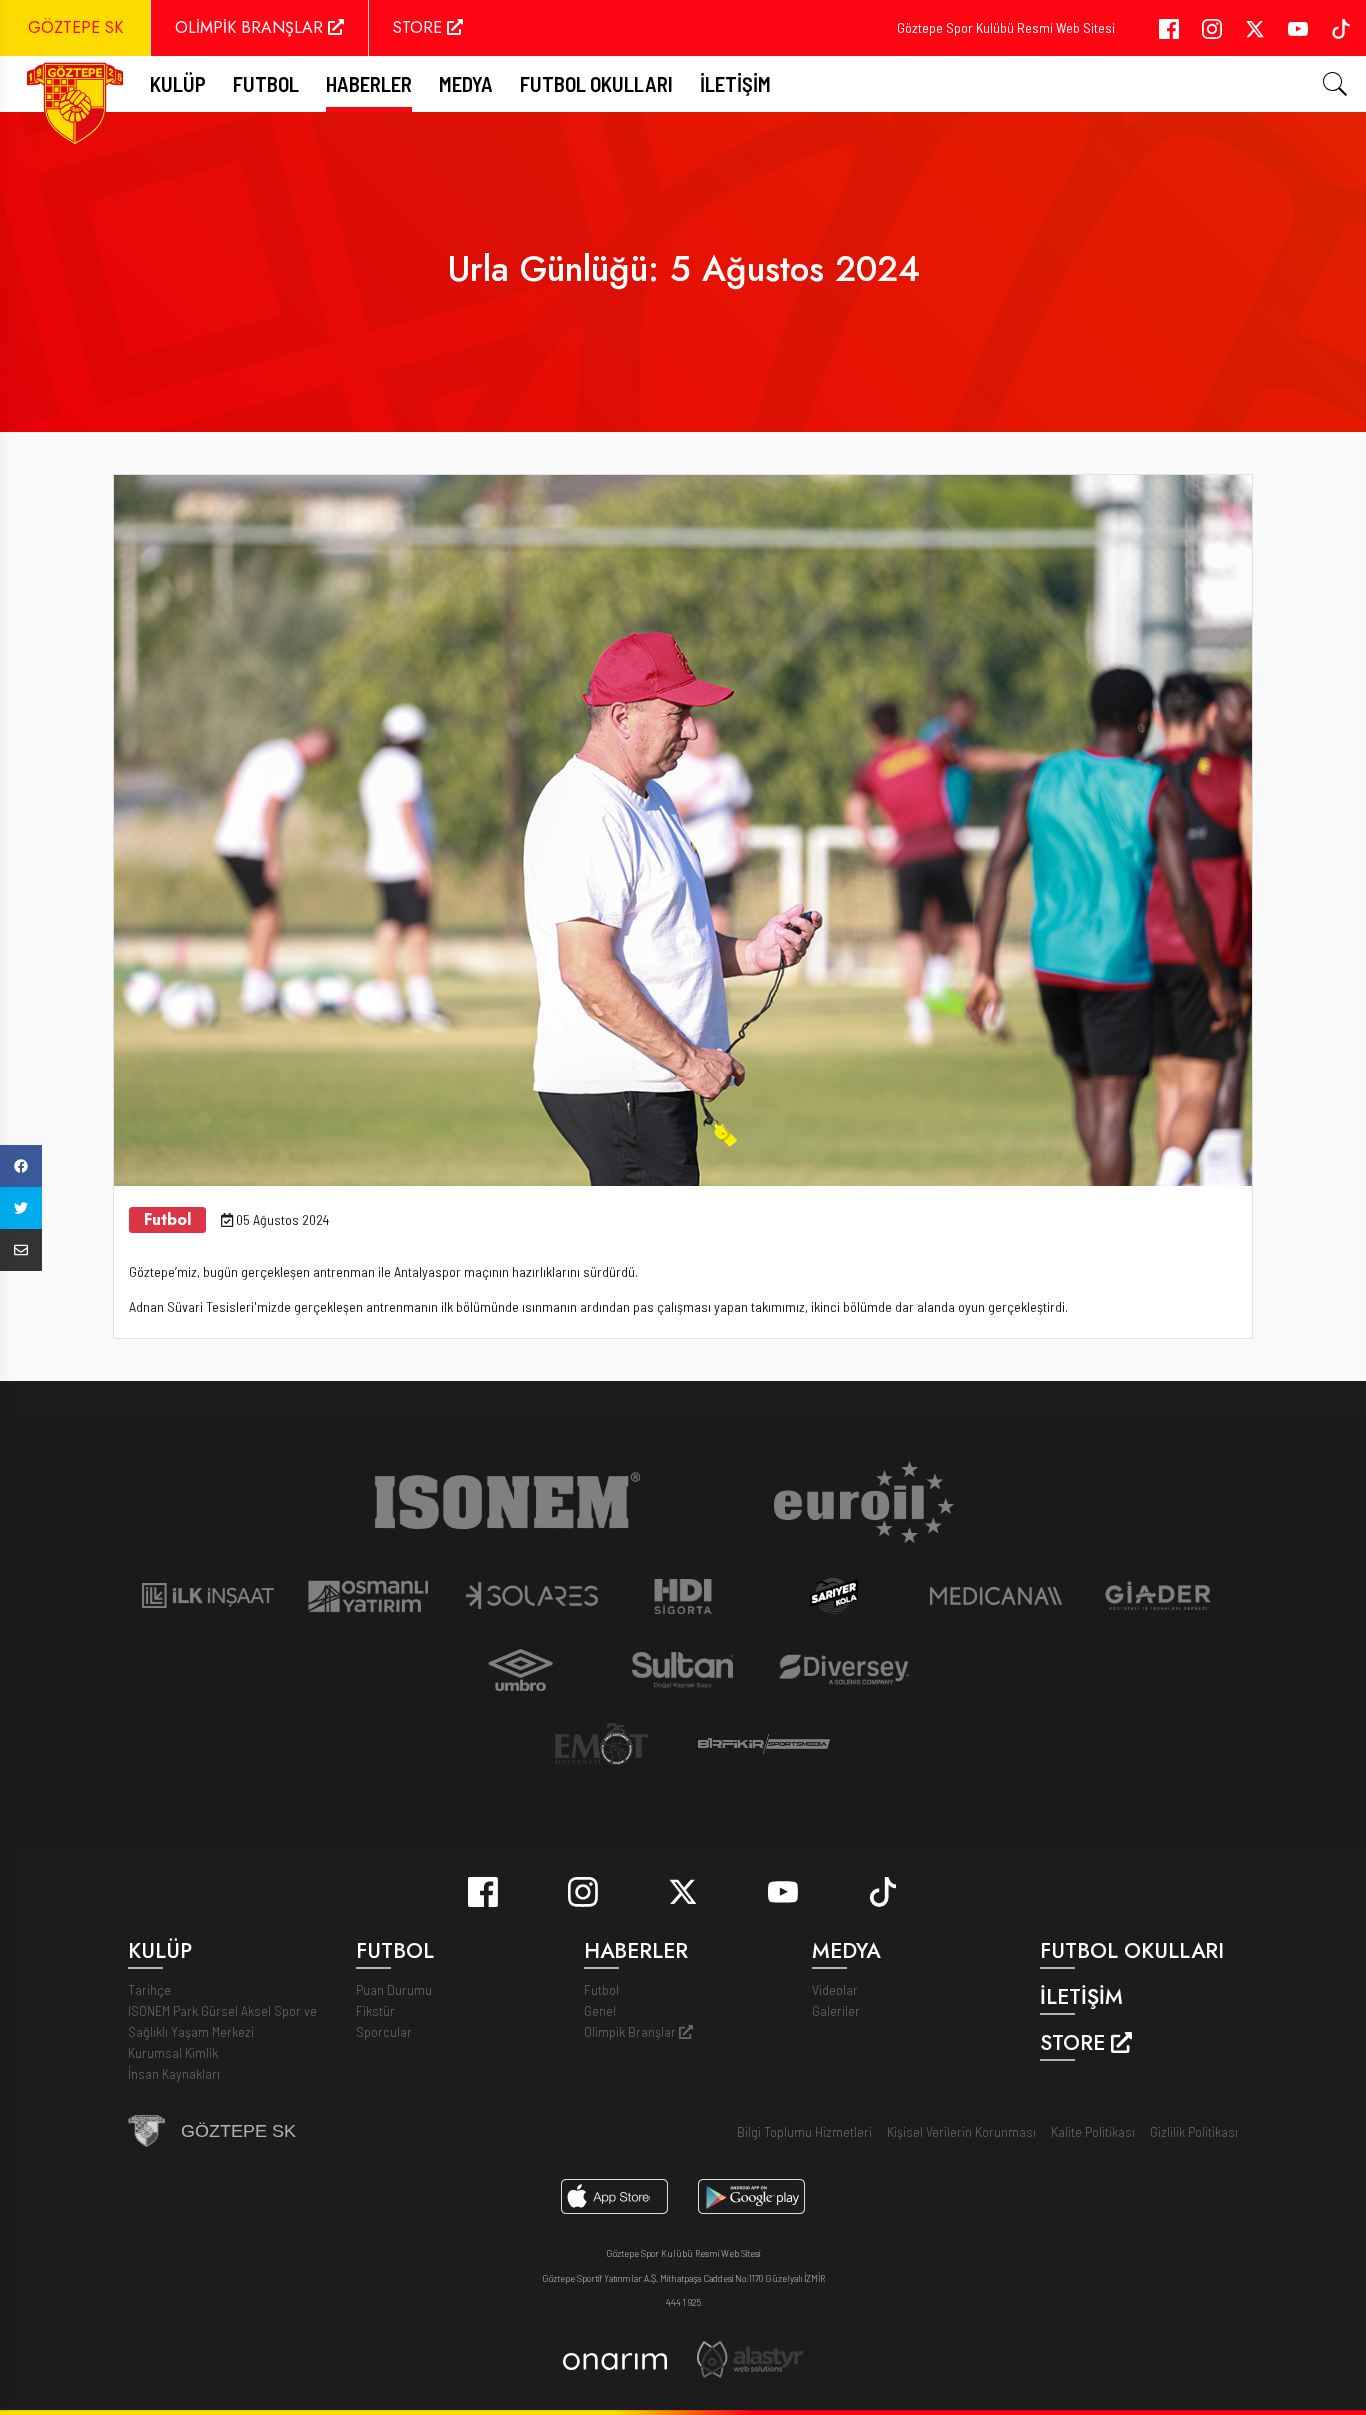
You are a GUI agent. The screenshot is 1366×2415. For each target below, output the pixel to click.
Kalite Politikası (1093, 2131)
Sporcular (384, 2031)
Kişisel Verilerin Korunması (961, 2131)
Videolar (835, 1989)
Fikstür (375, 2010)
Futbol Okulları (596, 83)
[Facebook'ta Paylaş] (21, 1166)
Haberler (369, 83)
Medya (466, 83)
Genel (600, 2010)
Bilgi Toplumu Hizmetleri (804, 2131)
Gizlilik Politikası (1194, 2131)
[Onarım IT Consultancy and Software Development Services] (614, 2359)
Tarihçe (149, 1989)
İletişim (735, 83)
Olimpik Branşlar (631, 2031)
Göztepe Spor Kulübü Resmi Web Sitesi (1006, 27)
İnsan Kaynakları (174, 2073)
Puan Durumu (394, 1989)
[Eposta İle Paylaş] (21, 1250)
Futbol (601, 1989)
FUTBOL (266, 83)
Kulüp (178, 83)
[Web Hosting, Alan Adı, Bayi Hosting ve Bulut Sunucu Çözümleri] (750, 2357)
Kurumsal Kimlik (173, 2052)
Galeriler (836, 2010)
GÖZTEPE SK (75, 27)
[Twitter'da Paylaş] (21, 1208)
